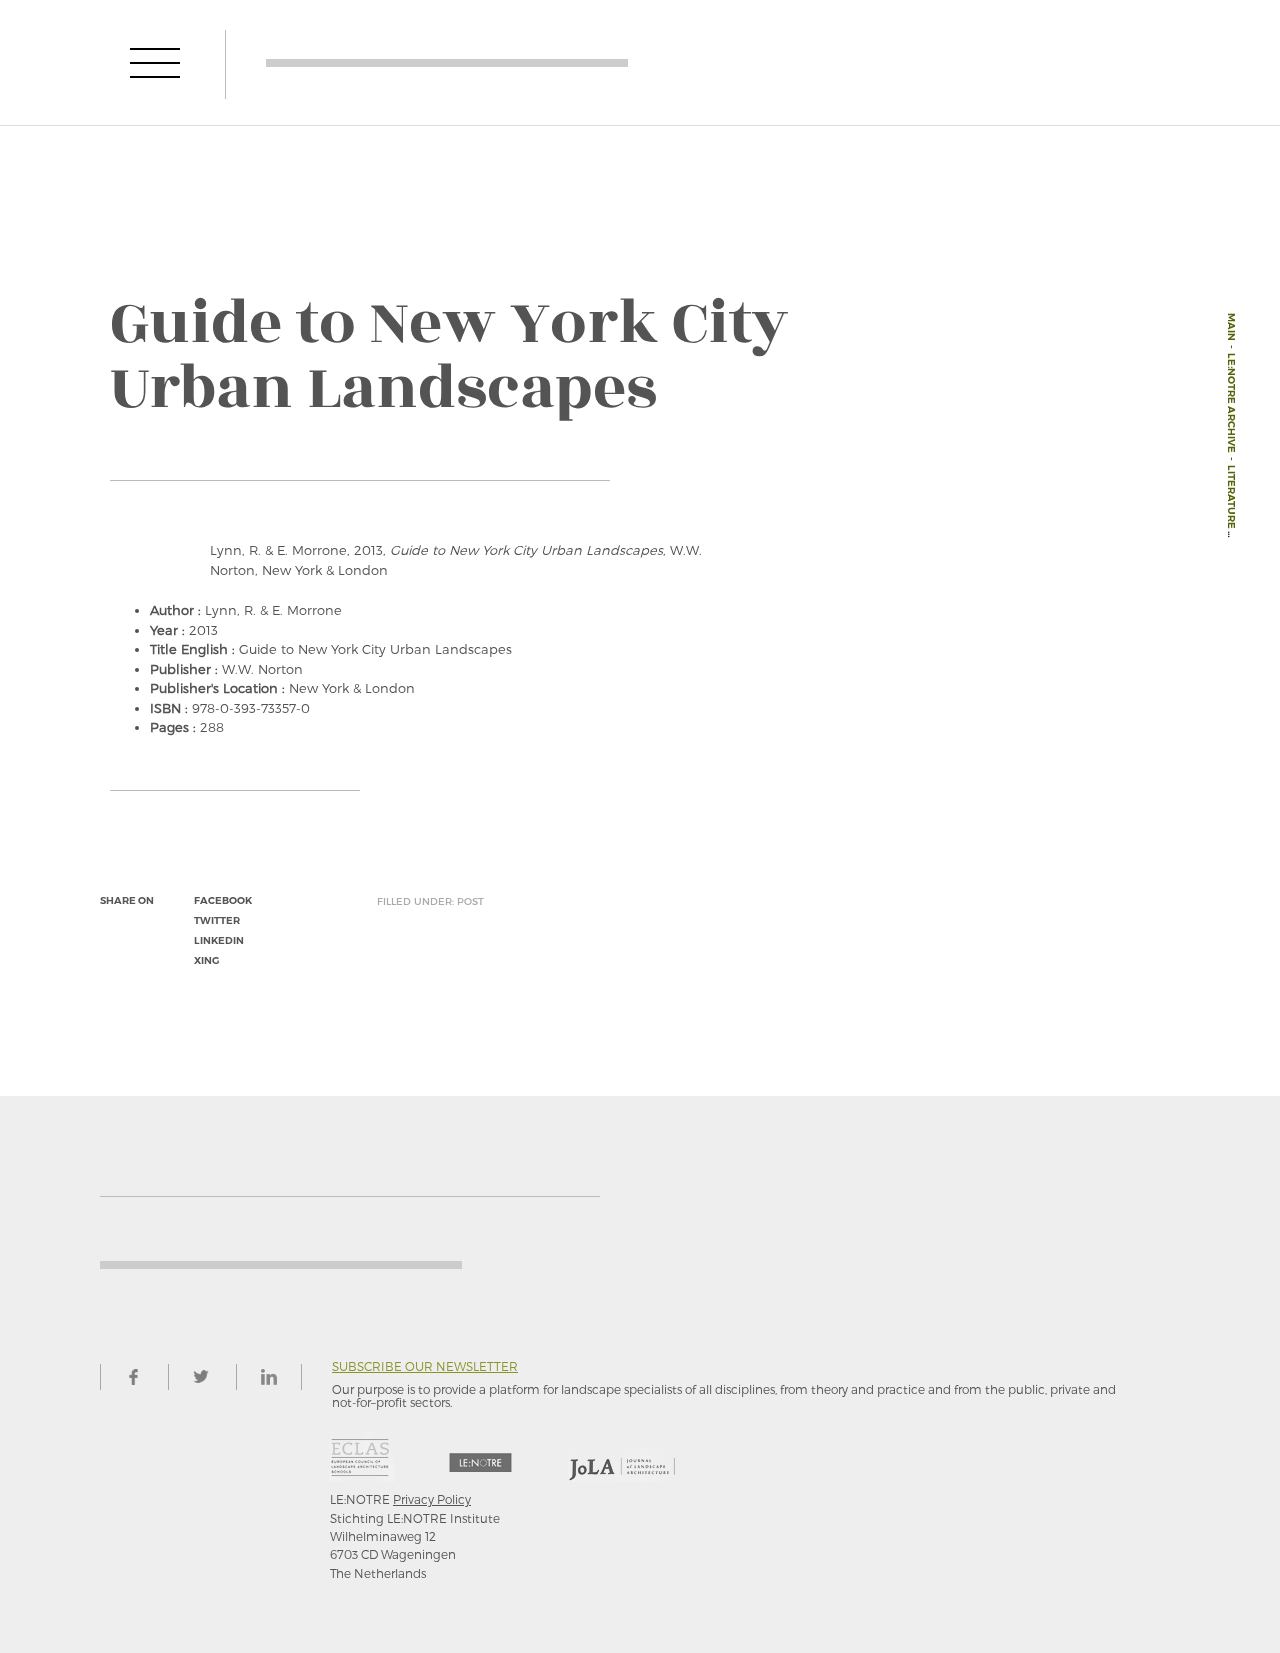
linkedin (219, 940)
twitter (217, 920)
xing (206, 960)
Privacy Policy (432, 1499)
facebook (223, 900)
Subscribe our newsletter (425, 1366)
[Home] (447, 62)
